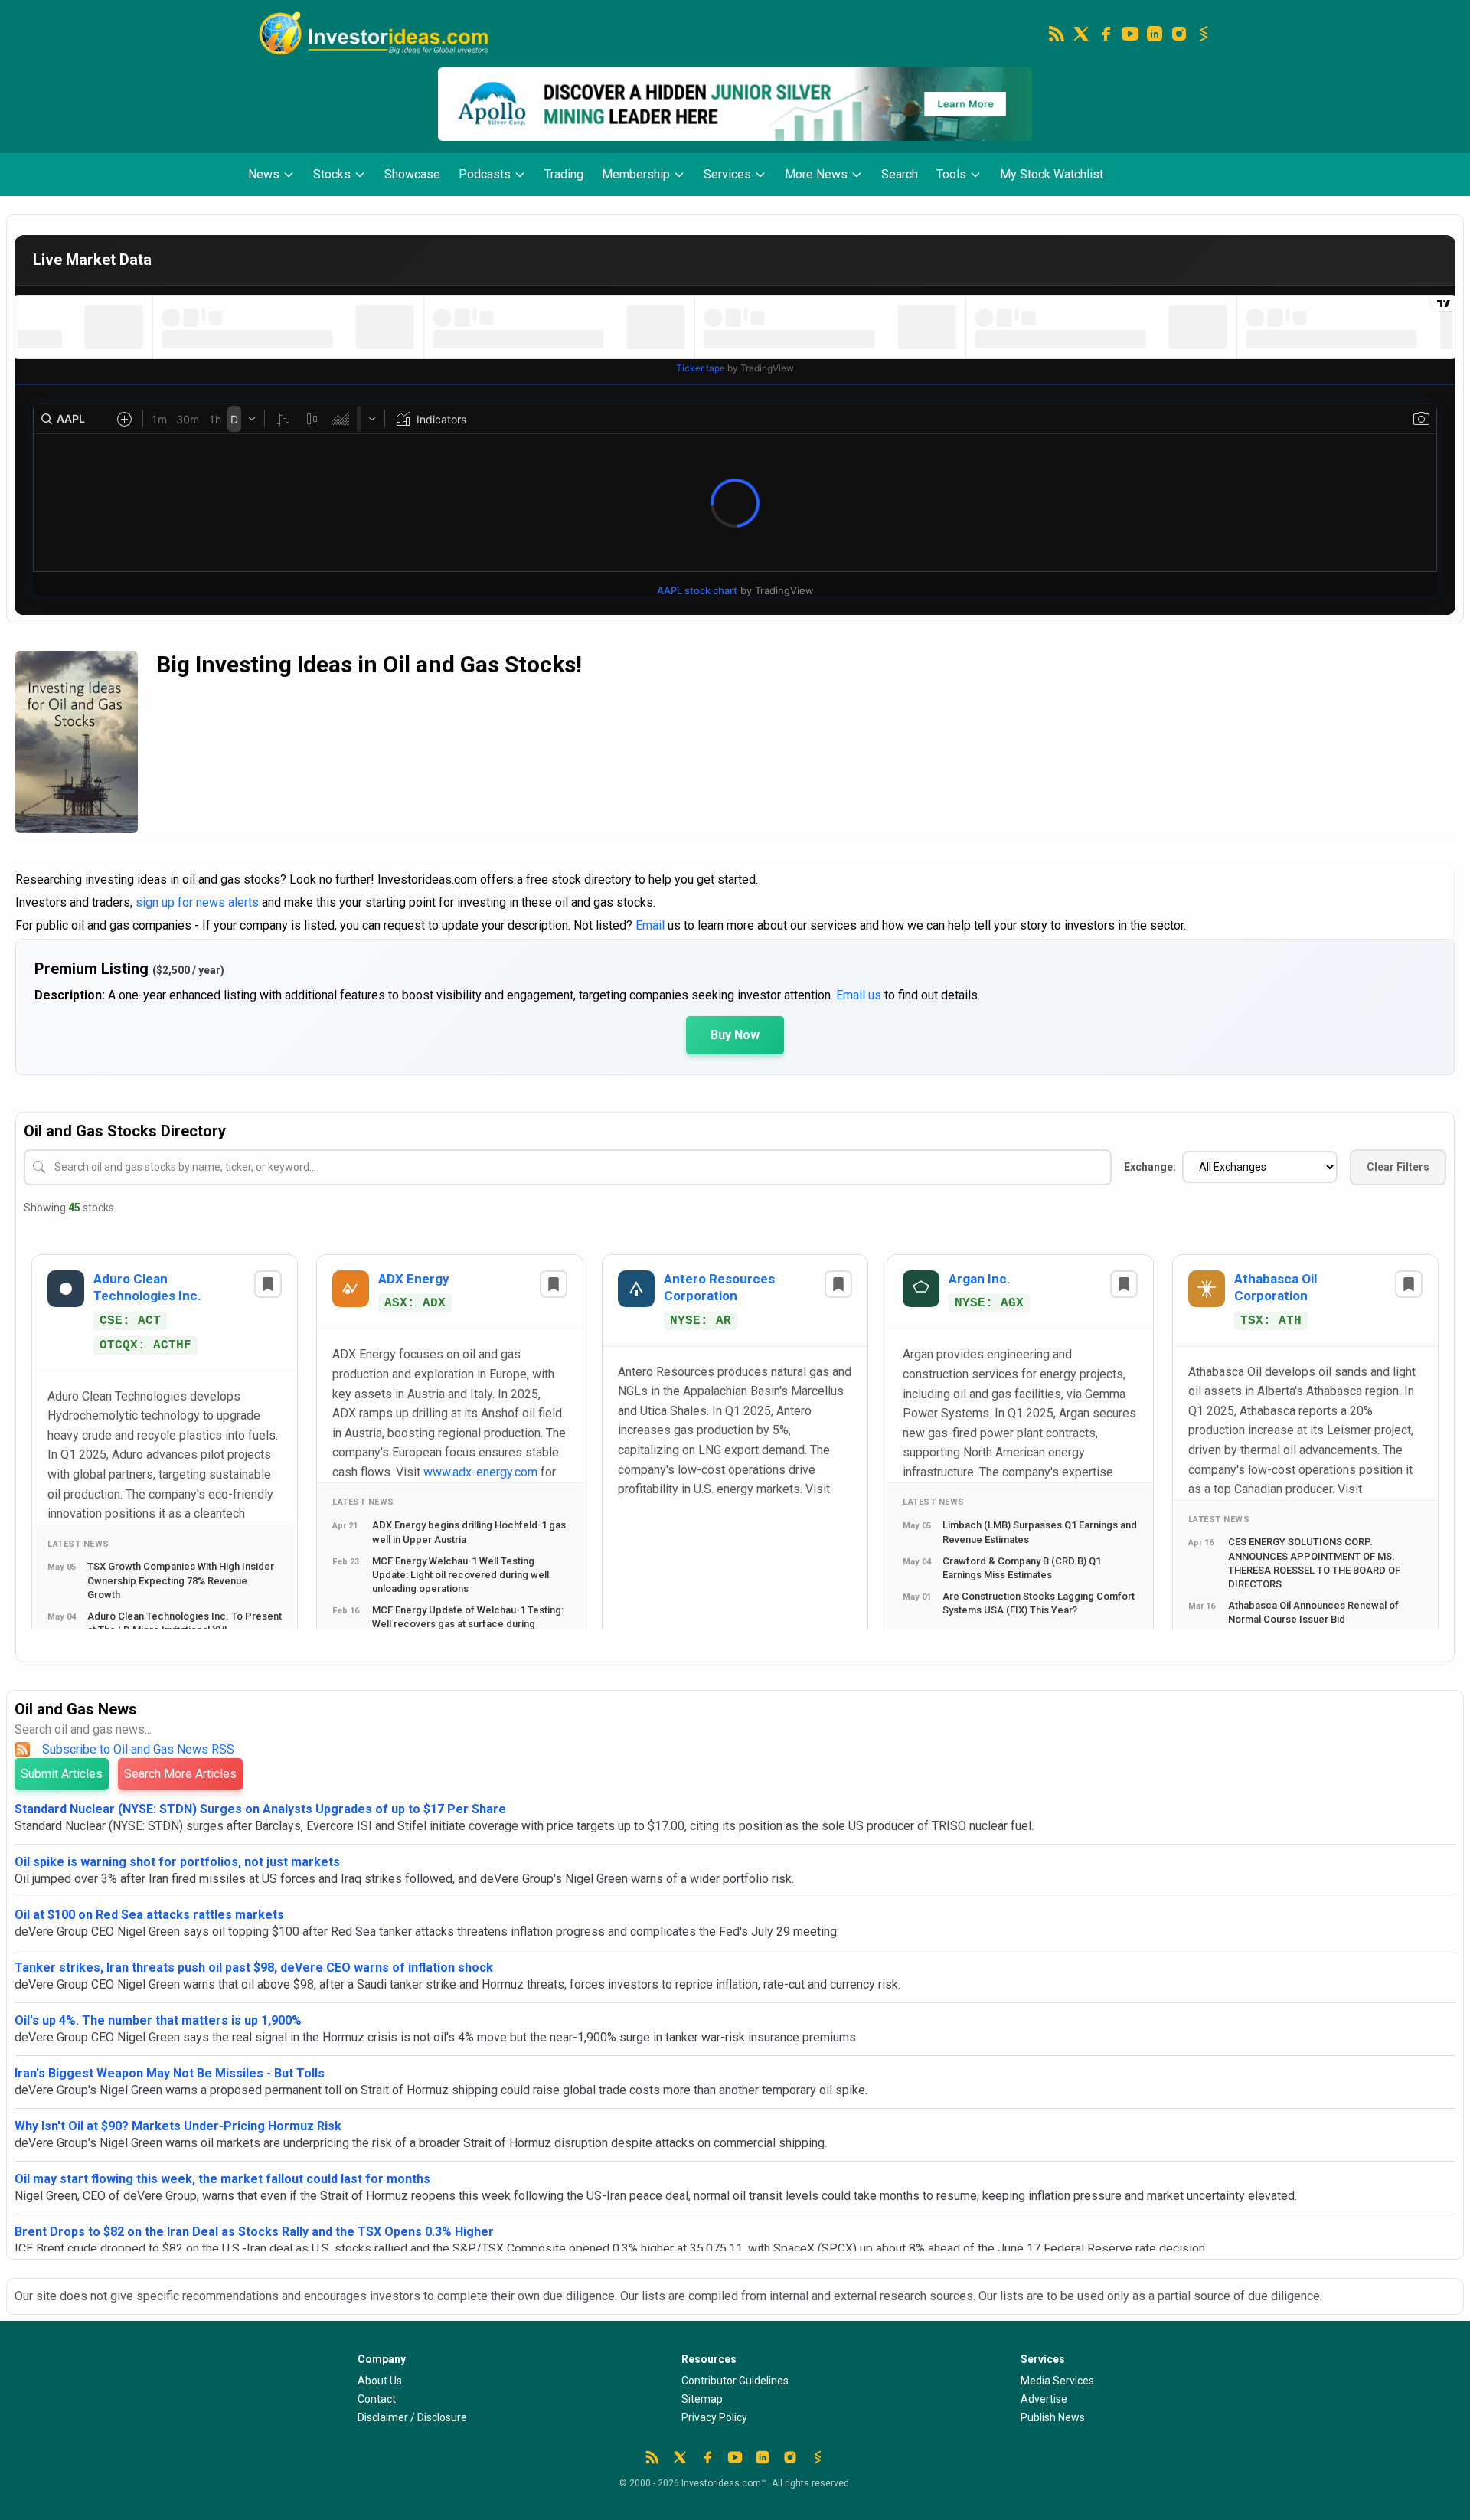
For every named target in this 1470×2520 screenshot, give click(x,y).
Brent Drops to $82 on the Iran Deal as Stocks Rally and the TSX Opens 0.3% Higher (254, 2232)
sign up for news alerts (197, 902)
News (264, 174)
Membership (636, 174)
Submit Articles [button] (62, 1774)
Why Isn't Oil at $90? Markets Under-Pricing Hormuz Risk (178, 2126)
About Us (380, 2381)
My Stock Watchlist (1052, 174)
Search (900, 174)
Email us (859, 995)
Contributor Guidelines (735, 2381)
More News (816, 174)
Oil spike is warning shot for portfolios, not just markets (177, 1862)
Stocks (332, 174)
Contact (377, 2399)
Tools (951, 174)
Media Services (1057, 2381)
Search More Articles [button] (180, 1774)
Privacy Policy (714, 2417)
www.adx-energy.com (480, 1472)
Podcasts (485, 174)
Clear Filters (1398, 1167)
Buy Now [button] (735, 1035)
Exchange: (1150, 1167)
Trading (564, 174)
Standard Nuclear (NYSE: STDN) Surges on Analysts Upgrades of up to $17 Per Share (260, 1809)
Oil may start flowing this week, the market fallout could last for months (222, 2179)
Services (727, 174)
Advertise (1044, 2399)
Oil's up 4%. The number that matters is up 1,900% (158, 2020)
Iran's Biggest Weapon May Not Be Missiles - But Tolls (170, 2073)
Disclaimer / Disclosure (412, 2417)
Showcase (412, 174)
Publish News (1053, 2417)
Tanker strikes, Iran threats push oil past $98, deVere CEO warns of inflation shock (254, 1968)
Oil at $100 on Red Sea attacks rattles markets (149, 1915)
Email (650, 925)
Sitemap (702, 2399)
